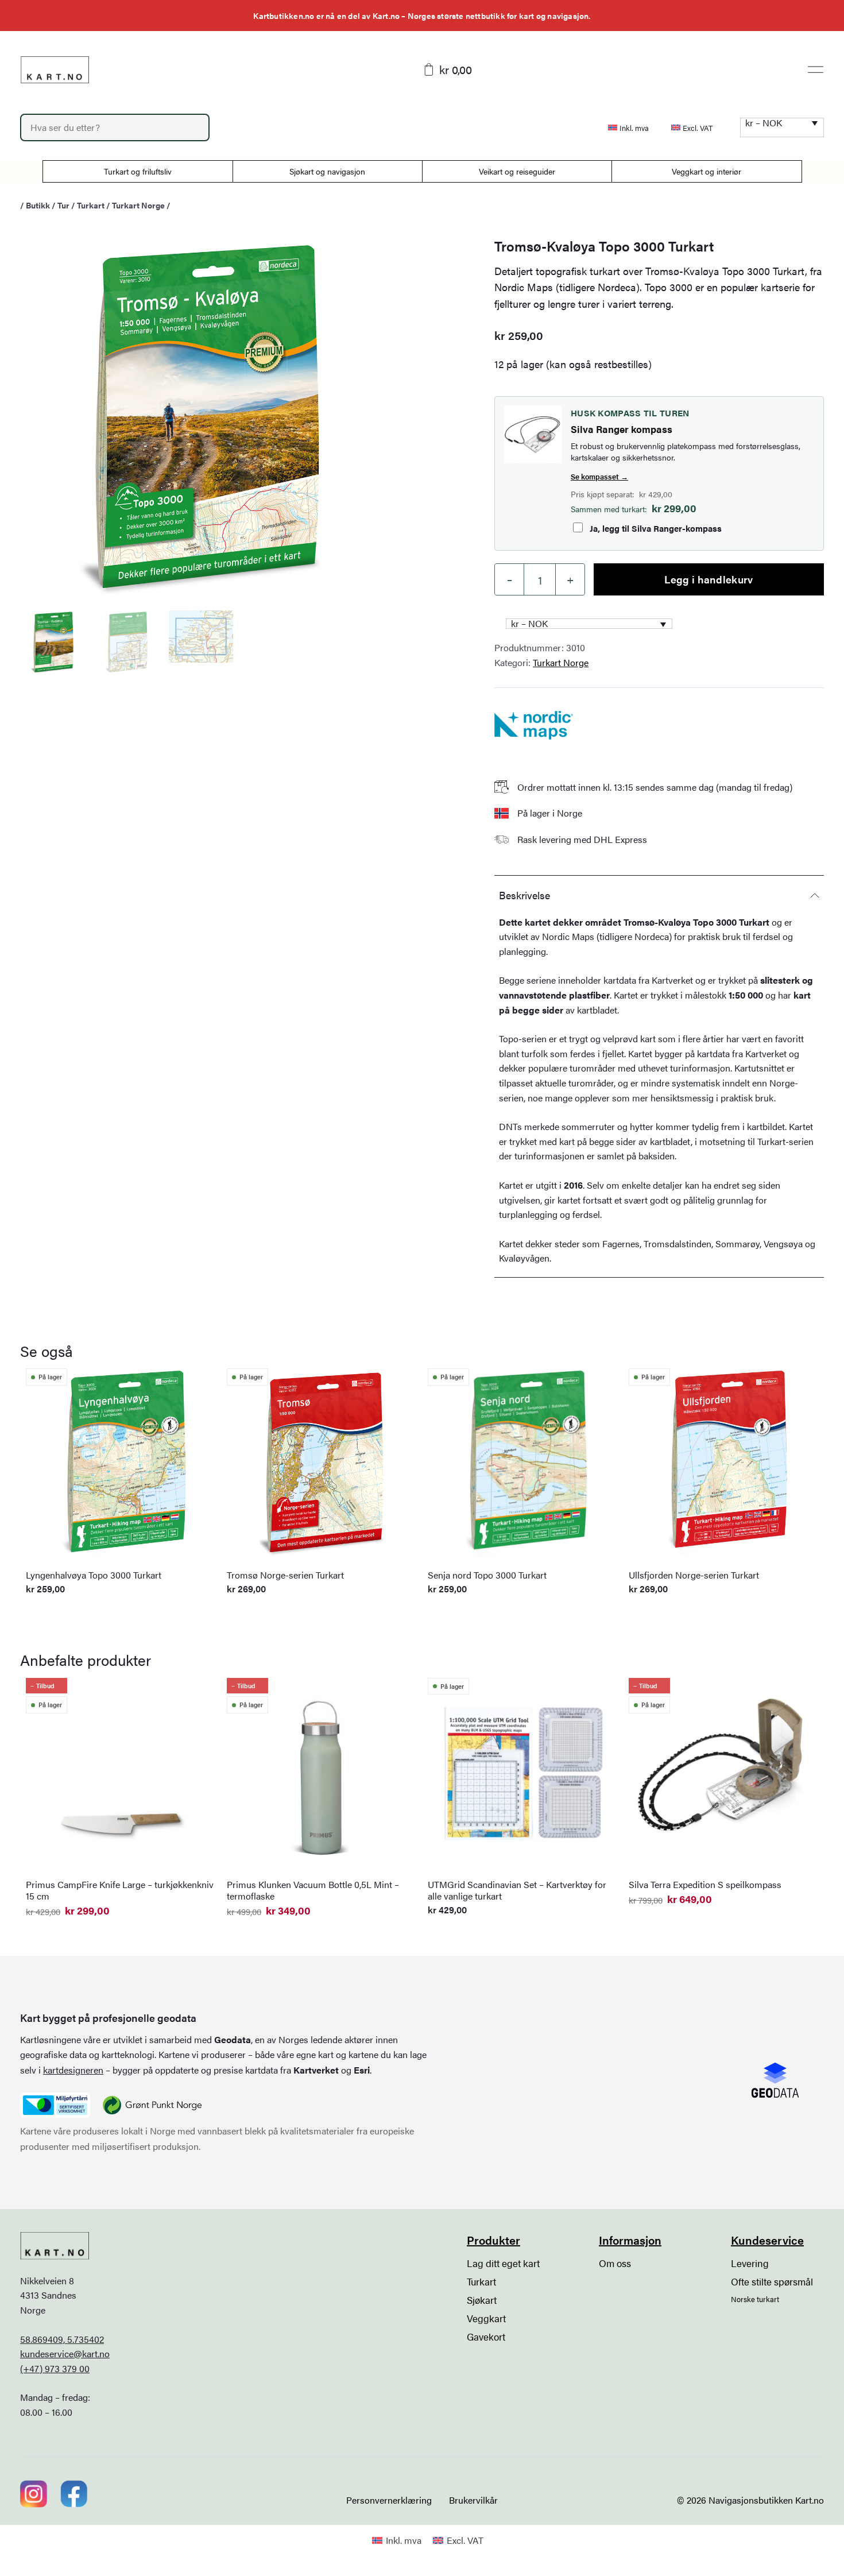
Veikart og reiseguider (517, 171)
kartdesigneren (73, 2070)
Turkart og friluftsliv (138, 171)
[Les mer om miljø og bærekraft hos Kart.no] (55, 2105)
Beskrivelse (524, 895)
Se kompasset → (599, 476)
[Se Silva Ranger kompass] (533, 435)
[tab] (659, 895)
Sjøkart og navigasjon (327, 171)
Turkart (91, 205)
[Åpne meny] (816, 69)
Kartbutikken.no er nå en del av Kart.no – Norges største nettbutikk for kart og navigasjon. (422, 16)
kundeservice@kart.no (65, 2353)
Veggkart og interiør (706, 171)
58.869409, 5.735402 (62, 2339)
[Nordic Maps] (534, 725)
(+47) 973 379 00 (55, 2368)
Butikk (38, 205)
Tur (63, 205)
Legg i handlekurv (709, 579)
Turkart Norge (138, 205)
